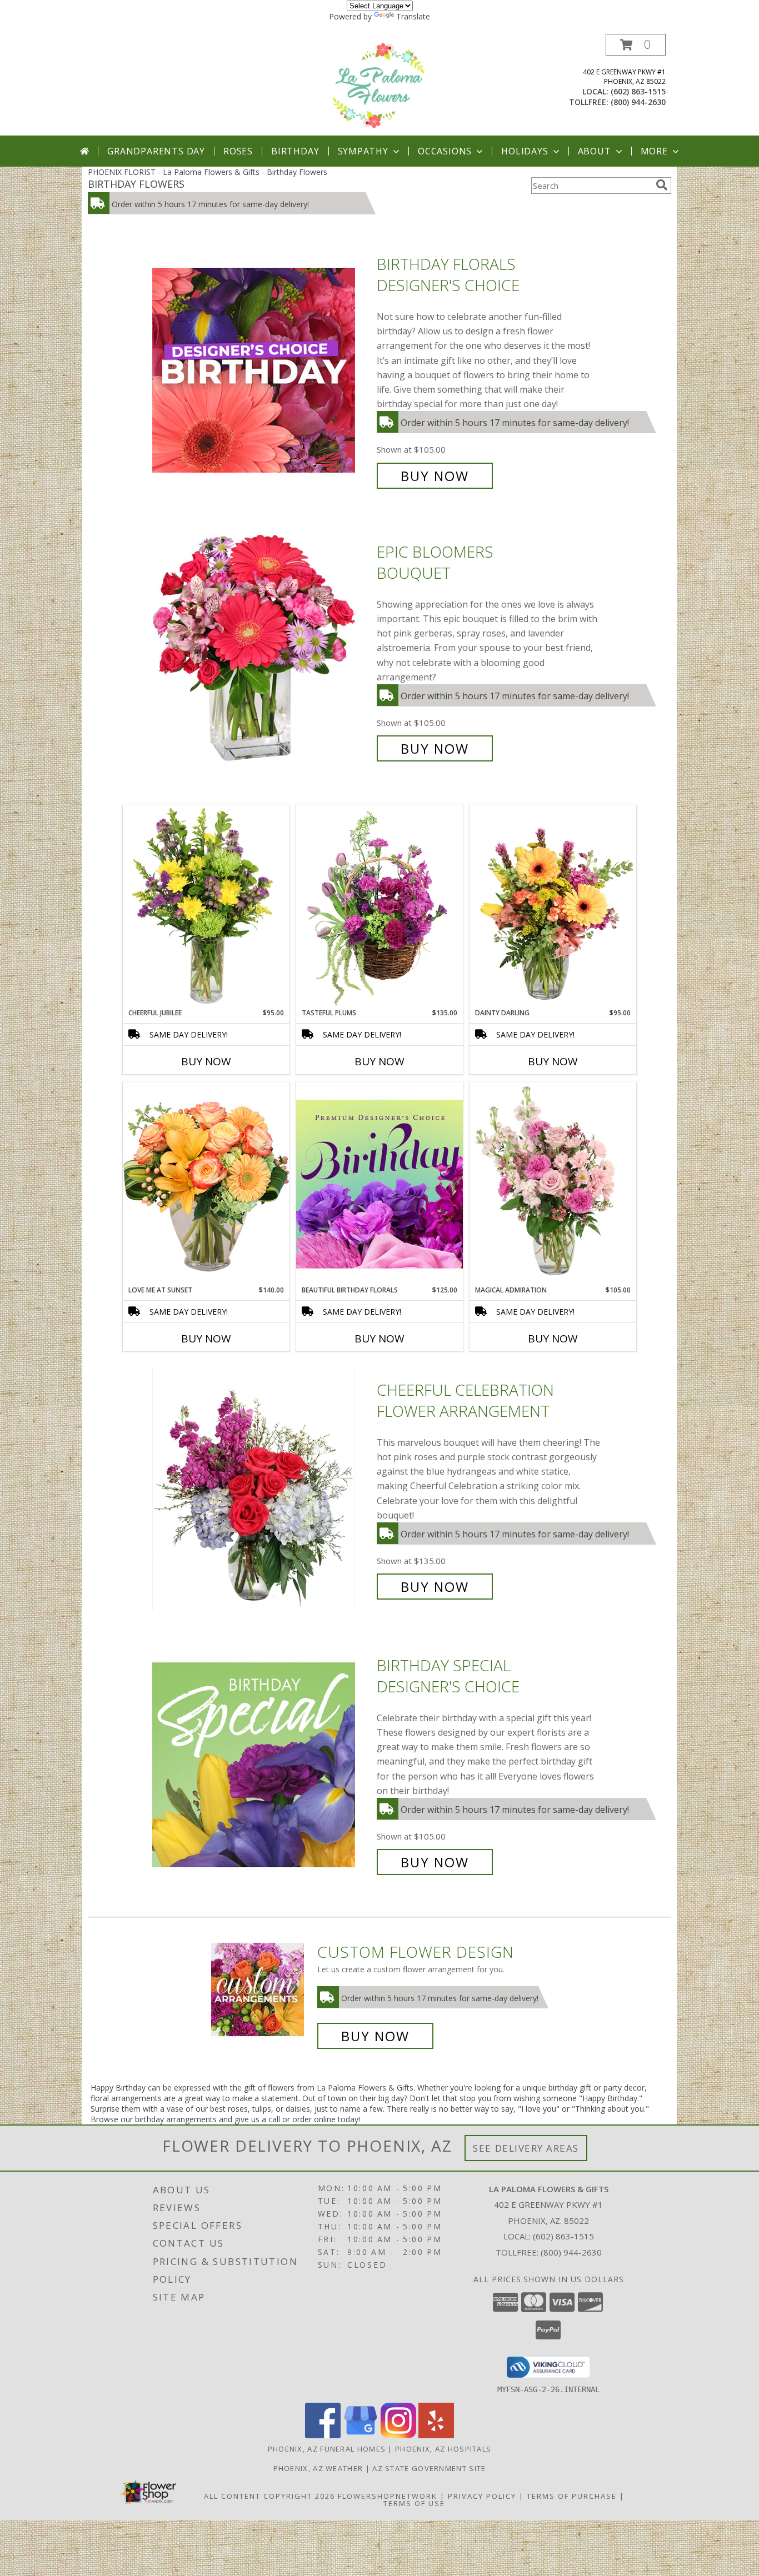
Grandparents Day (156, 151)
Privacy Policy (482, 2496)
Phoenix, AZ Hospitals (443, 2449)
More (654, 151)
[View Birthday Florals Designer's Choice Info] (262, 370)
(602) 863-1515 (638, 91)
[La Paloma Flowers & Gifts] (380, 85)
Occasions (445, 151)
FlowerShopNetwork (388, 2496)
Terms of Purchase (572, 2496)
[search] (662, 185)
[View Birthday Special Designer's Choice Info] (262, 1764)
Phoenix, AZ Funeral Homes (327, 2449)
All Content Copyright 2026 (269, 2496)
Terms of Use (414, 2503)
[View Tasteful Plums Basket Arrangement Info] (379, 906)
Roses (238, 151)
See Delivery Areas (526, 2148)
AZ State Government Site (429, 2468)
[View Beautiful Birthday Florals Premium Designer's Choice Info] (379, 1184)
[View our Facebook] (323, 2435)
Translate (413, 16)
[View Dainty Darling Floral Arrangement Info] (553, 906)
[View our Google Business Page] (361, 2435)
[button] (636, 45)
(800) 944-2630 (638, 102)
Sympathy (363, 151)
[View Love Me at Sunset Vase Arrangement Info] (206, 1183)
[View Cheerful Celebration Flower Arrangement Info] (262, 1488)
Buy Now (435, 476)
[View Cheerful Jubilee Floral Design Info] (206, 906)
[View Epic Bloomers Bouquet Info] (262, 650)
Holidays (525, 151)
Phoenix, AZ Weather (318, 2468)
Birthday (295, 151)
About (595, 151)
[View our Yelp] (436, 2435)
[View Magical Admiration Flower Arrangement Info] (553, 1184)
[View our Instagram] (398, 2435)
